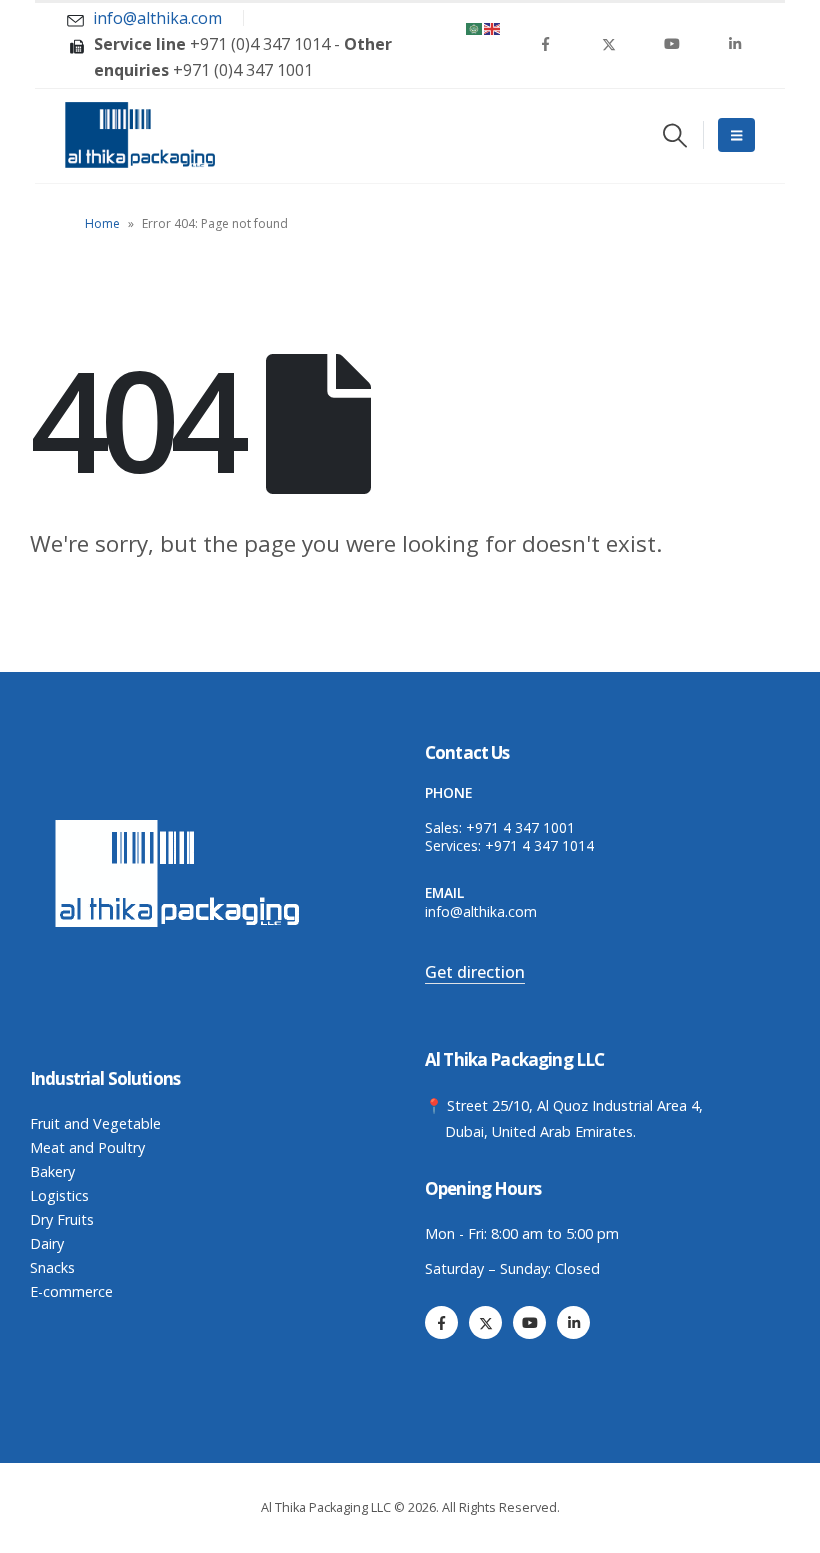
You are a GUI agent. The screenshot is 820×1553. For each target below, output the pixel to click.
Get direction (475, 972)
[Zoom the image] (180, 823)
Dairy (47, 1243)
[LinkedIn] (735, 44)
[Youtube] (672, 44)
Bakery (52, 1171)
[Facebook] (546, 44)
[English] (493, 27)
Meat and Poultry (87, 1147)
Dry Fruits (62, 1219)
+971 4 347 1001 (520, 827)
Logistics (59, 1195)
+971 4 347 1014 (539, 845)
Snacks (52, 1267)
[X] (609, 44)
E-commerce (71, 1291)
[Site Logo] (140, 135)
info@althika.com (481, 911)
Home (102, 223)
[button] (674, 135)
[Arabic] (475, 27)
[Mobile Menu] (736, 135)
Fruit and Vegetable (95, 1123)
